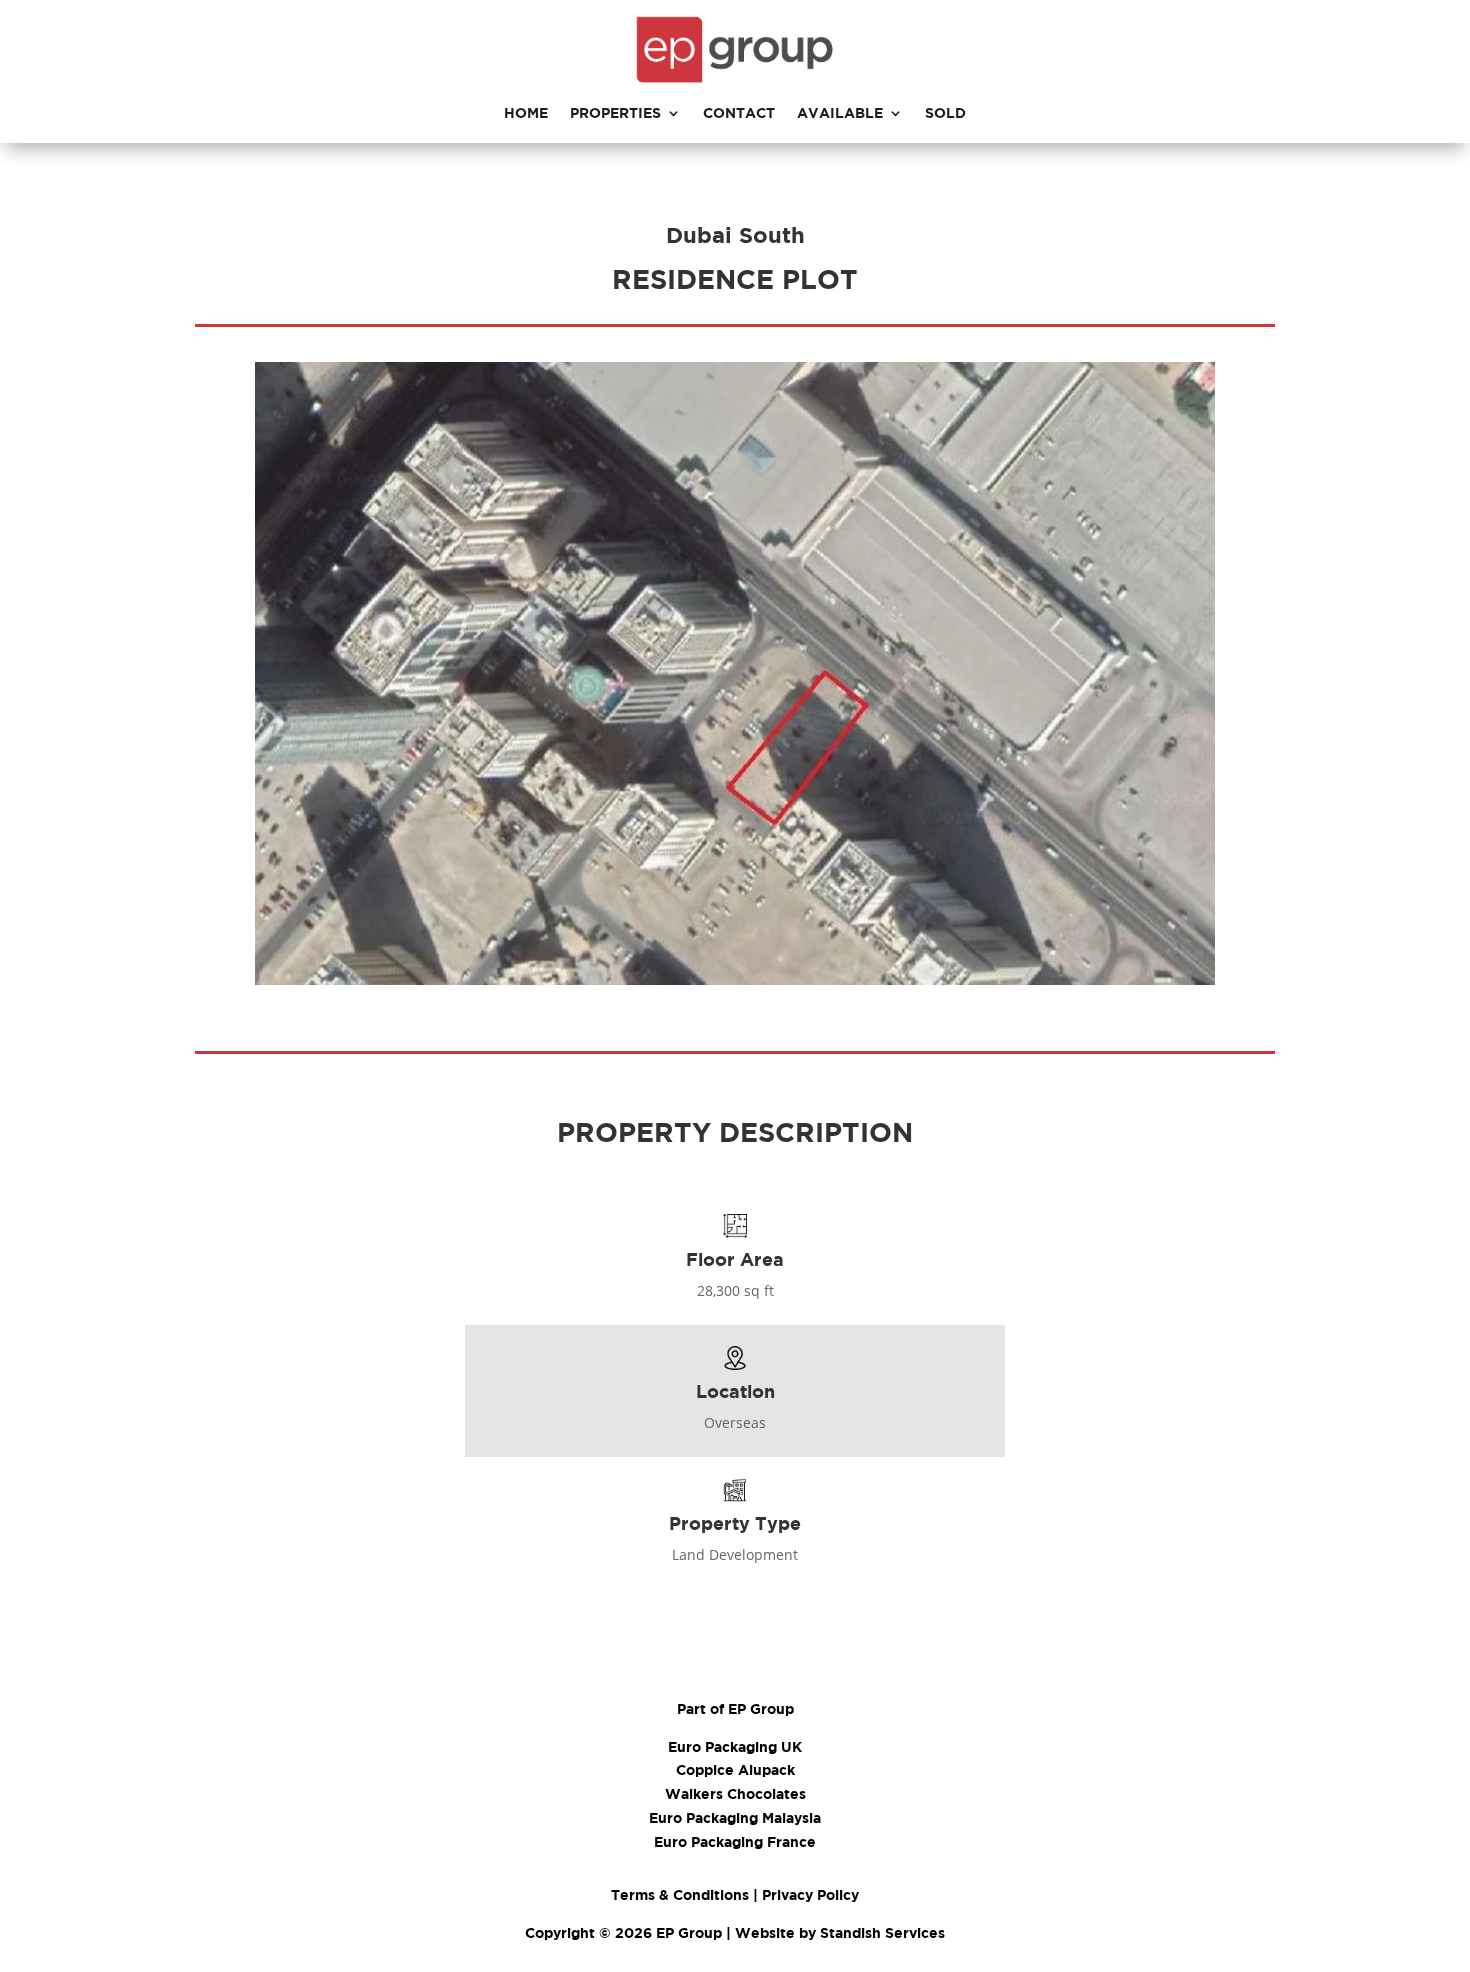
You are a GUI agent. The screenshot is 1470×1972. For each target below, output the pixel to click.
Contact (739, 113)
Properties (615, 113)
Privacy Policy (810, 1894)
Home (526, 113)
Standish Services (882, 1932)
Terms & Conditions (680, 1894)
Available (840, 113)
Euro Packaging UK (735, 1746)
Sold (945, 113)
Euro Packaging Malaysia (735, 1817)
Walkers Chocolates (735, 1793)
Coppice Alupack (735, 1769)
